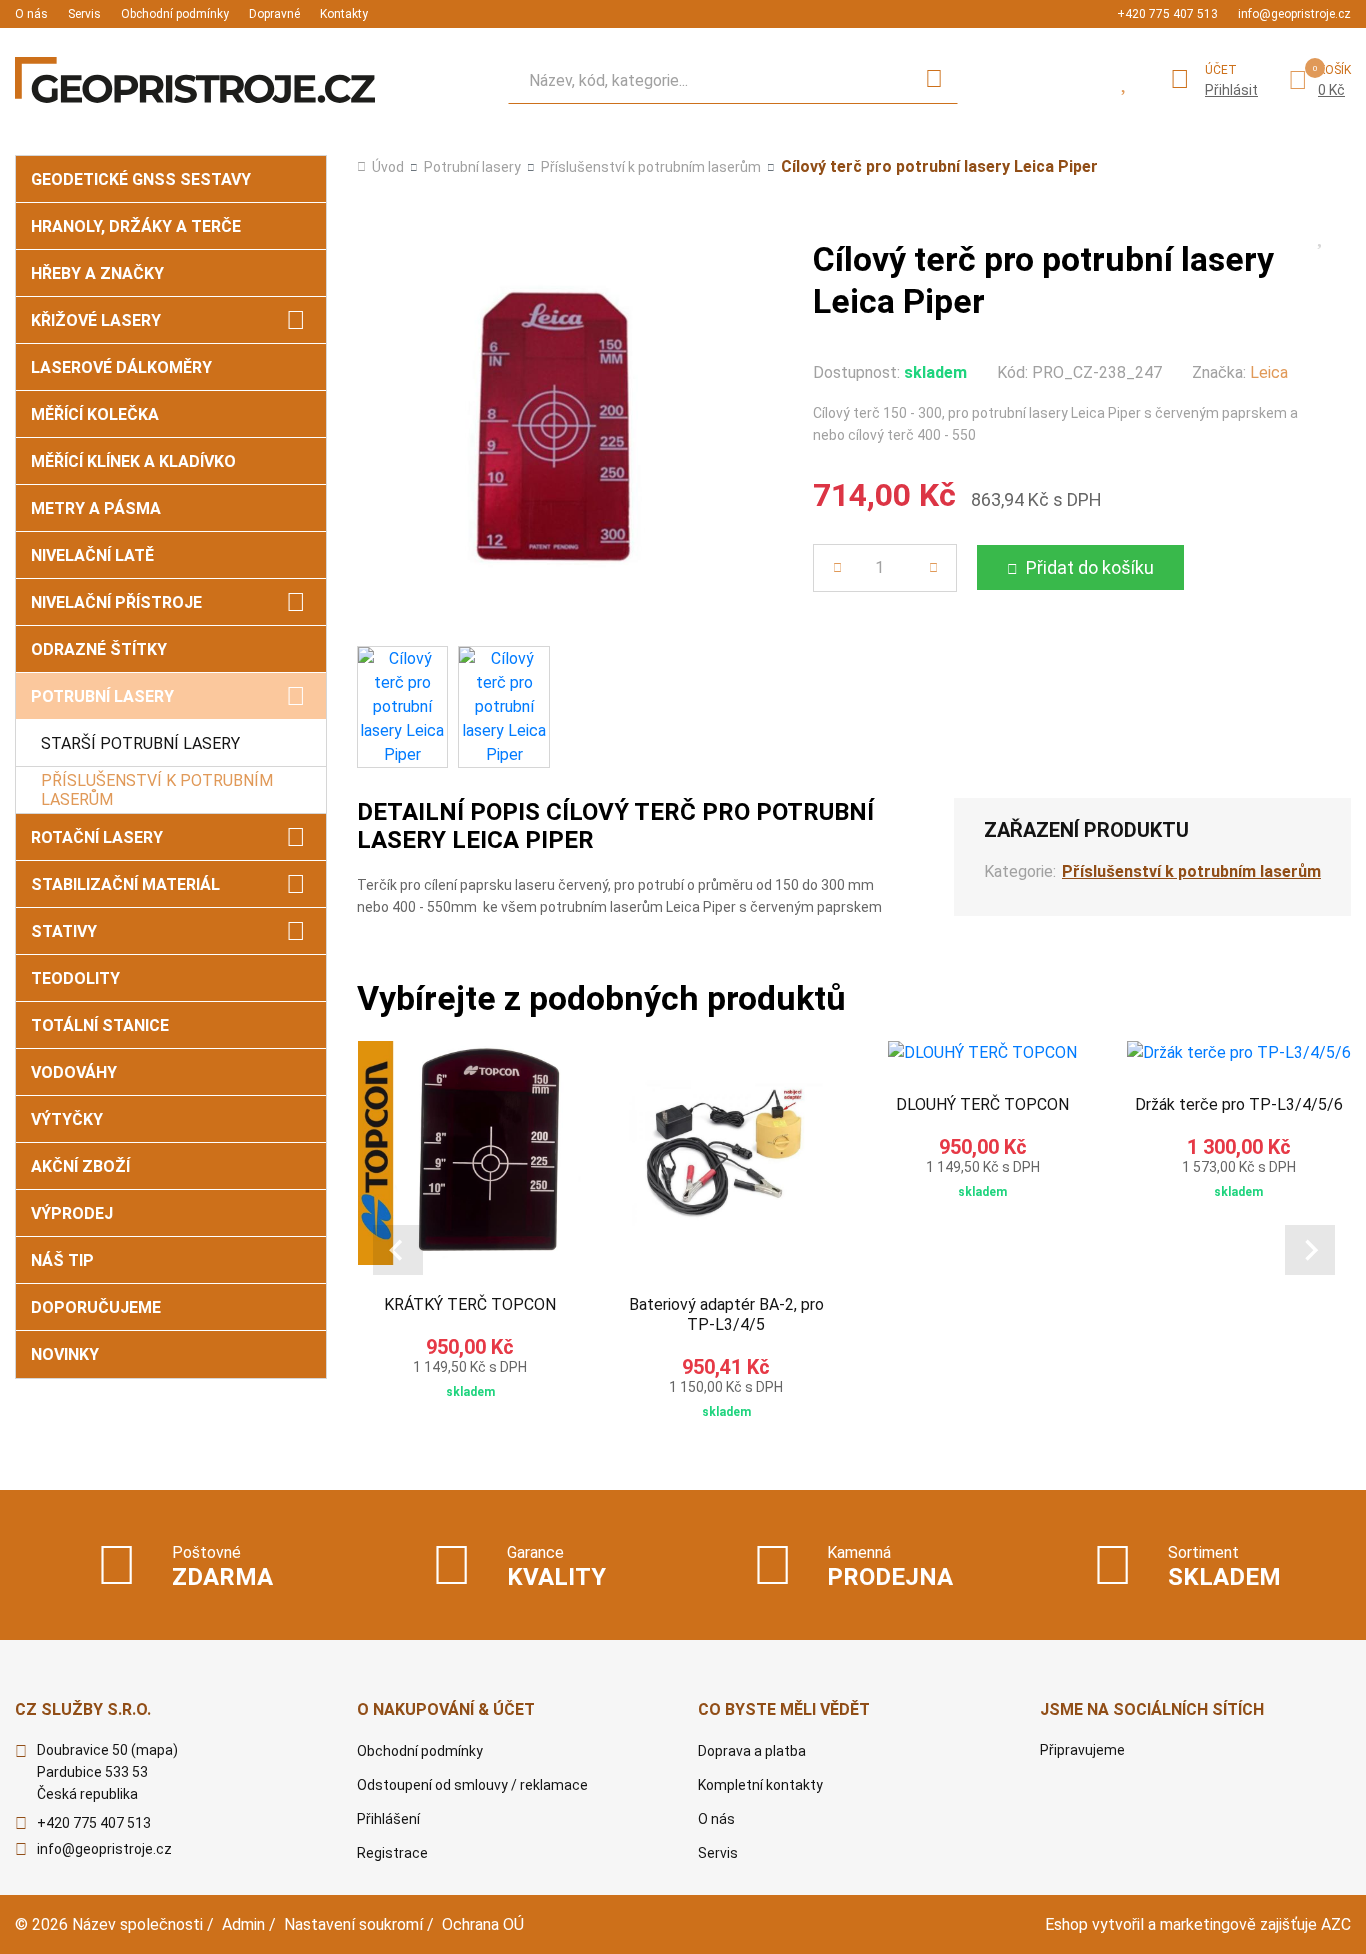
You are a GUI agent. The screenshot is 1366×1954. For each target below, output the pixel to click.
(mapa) (154, 1750)
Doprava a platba (752, 1751)
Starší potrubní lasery (140, 743)
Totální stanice (100, 1025)
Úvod (388, 167)
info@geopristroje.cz (1294, 14)
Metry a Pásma (96, 508)
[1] (934, 80)
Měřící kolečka (95, 414)
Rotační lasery (97, 837)
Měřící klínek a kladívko (133, 461)
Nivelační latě (92, 555)
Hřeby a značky (97, 273)
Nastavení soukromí (353, 1924)
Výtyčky (67, 1119)
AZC (1336, 1924)
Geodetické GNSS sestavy (141, 179)
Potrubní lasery (102, 696)
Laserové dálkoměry (121, 367)
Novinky (65, 1354)
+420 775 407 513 (1167, 14)
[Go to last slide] (398, 1250)
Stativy (64, 931)
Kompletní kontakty (760, 1785)
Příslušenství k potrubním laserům (157, 790)
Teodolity (75, 978)
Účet (1221, 70)
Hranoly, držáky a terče (136, 226)
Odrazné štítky (99, 649)
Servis (84, 14)
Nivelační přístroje (116, 602)
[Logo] (195, 80)
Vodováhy (74, 1072)
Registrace (392, 1853)
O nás (31, 14)
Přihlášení (388, 1819)
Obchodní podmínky (175, 14)
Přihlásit (1231, 90)
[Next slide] (1310, 1250)
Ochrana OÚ (483, 1924)
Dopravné (274, 14)
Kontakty (344, 14)
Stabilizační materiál (125, 884)
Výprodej (72, 1213)
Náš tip (62, 1260)
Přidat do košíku (1090, 567)
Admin (243, 1924)
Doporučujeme (96, 1307)
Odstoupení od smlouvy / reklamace (472, 1785)
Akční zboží (80, 1166)
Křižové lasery (96, 320)
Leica (1269, 372)
